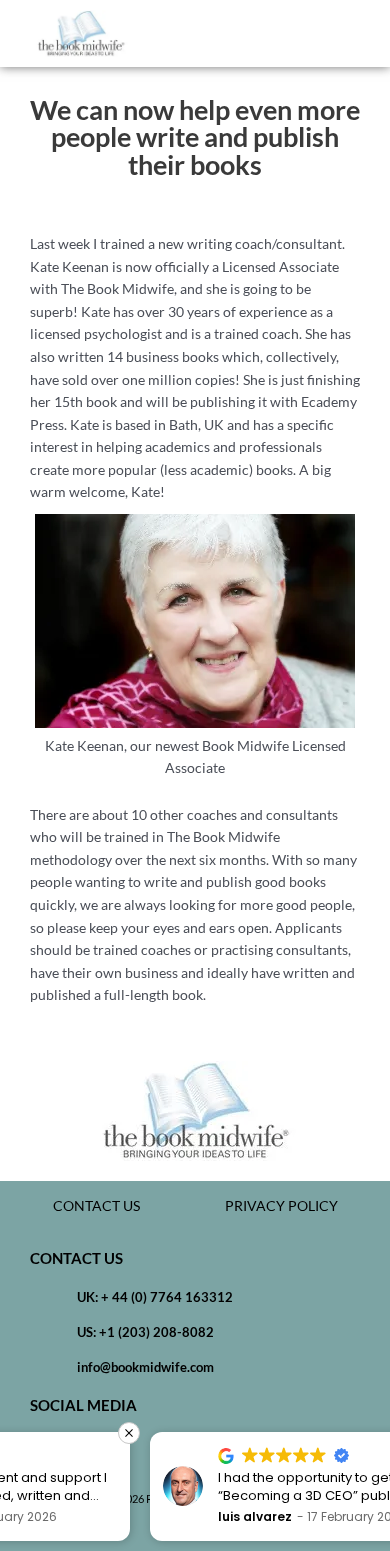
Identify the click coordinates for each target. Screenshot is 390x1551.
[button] (360, 34)
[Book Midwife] (81, 33)
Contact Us (96, 1205)
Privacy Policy (281, 1205)
